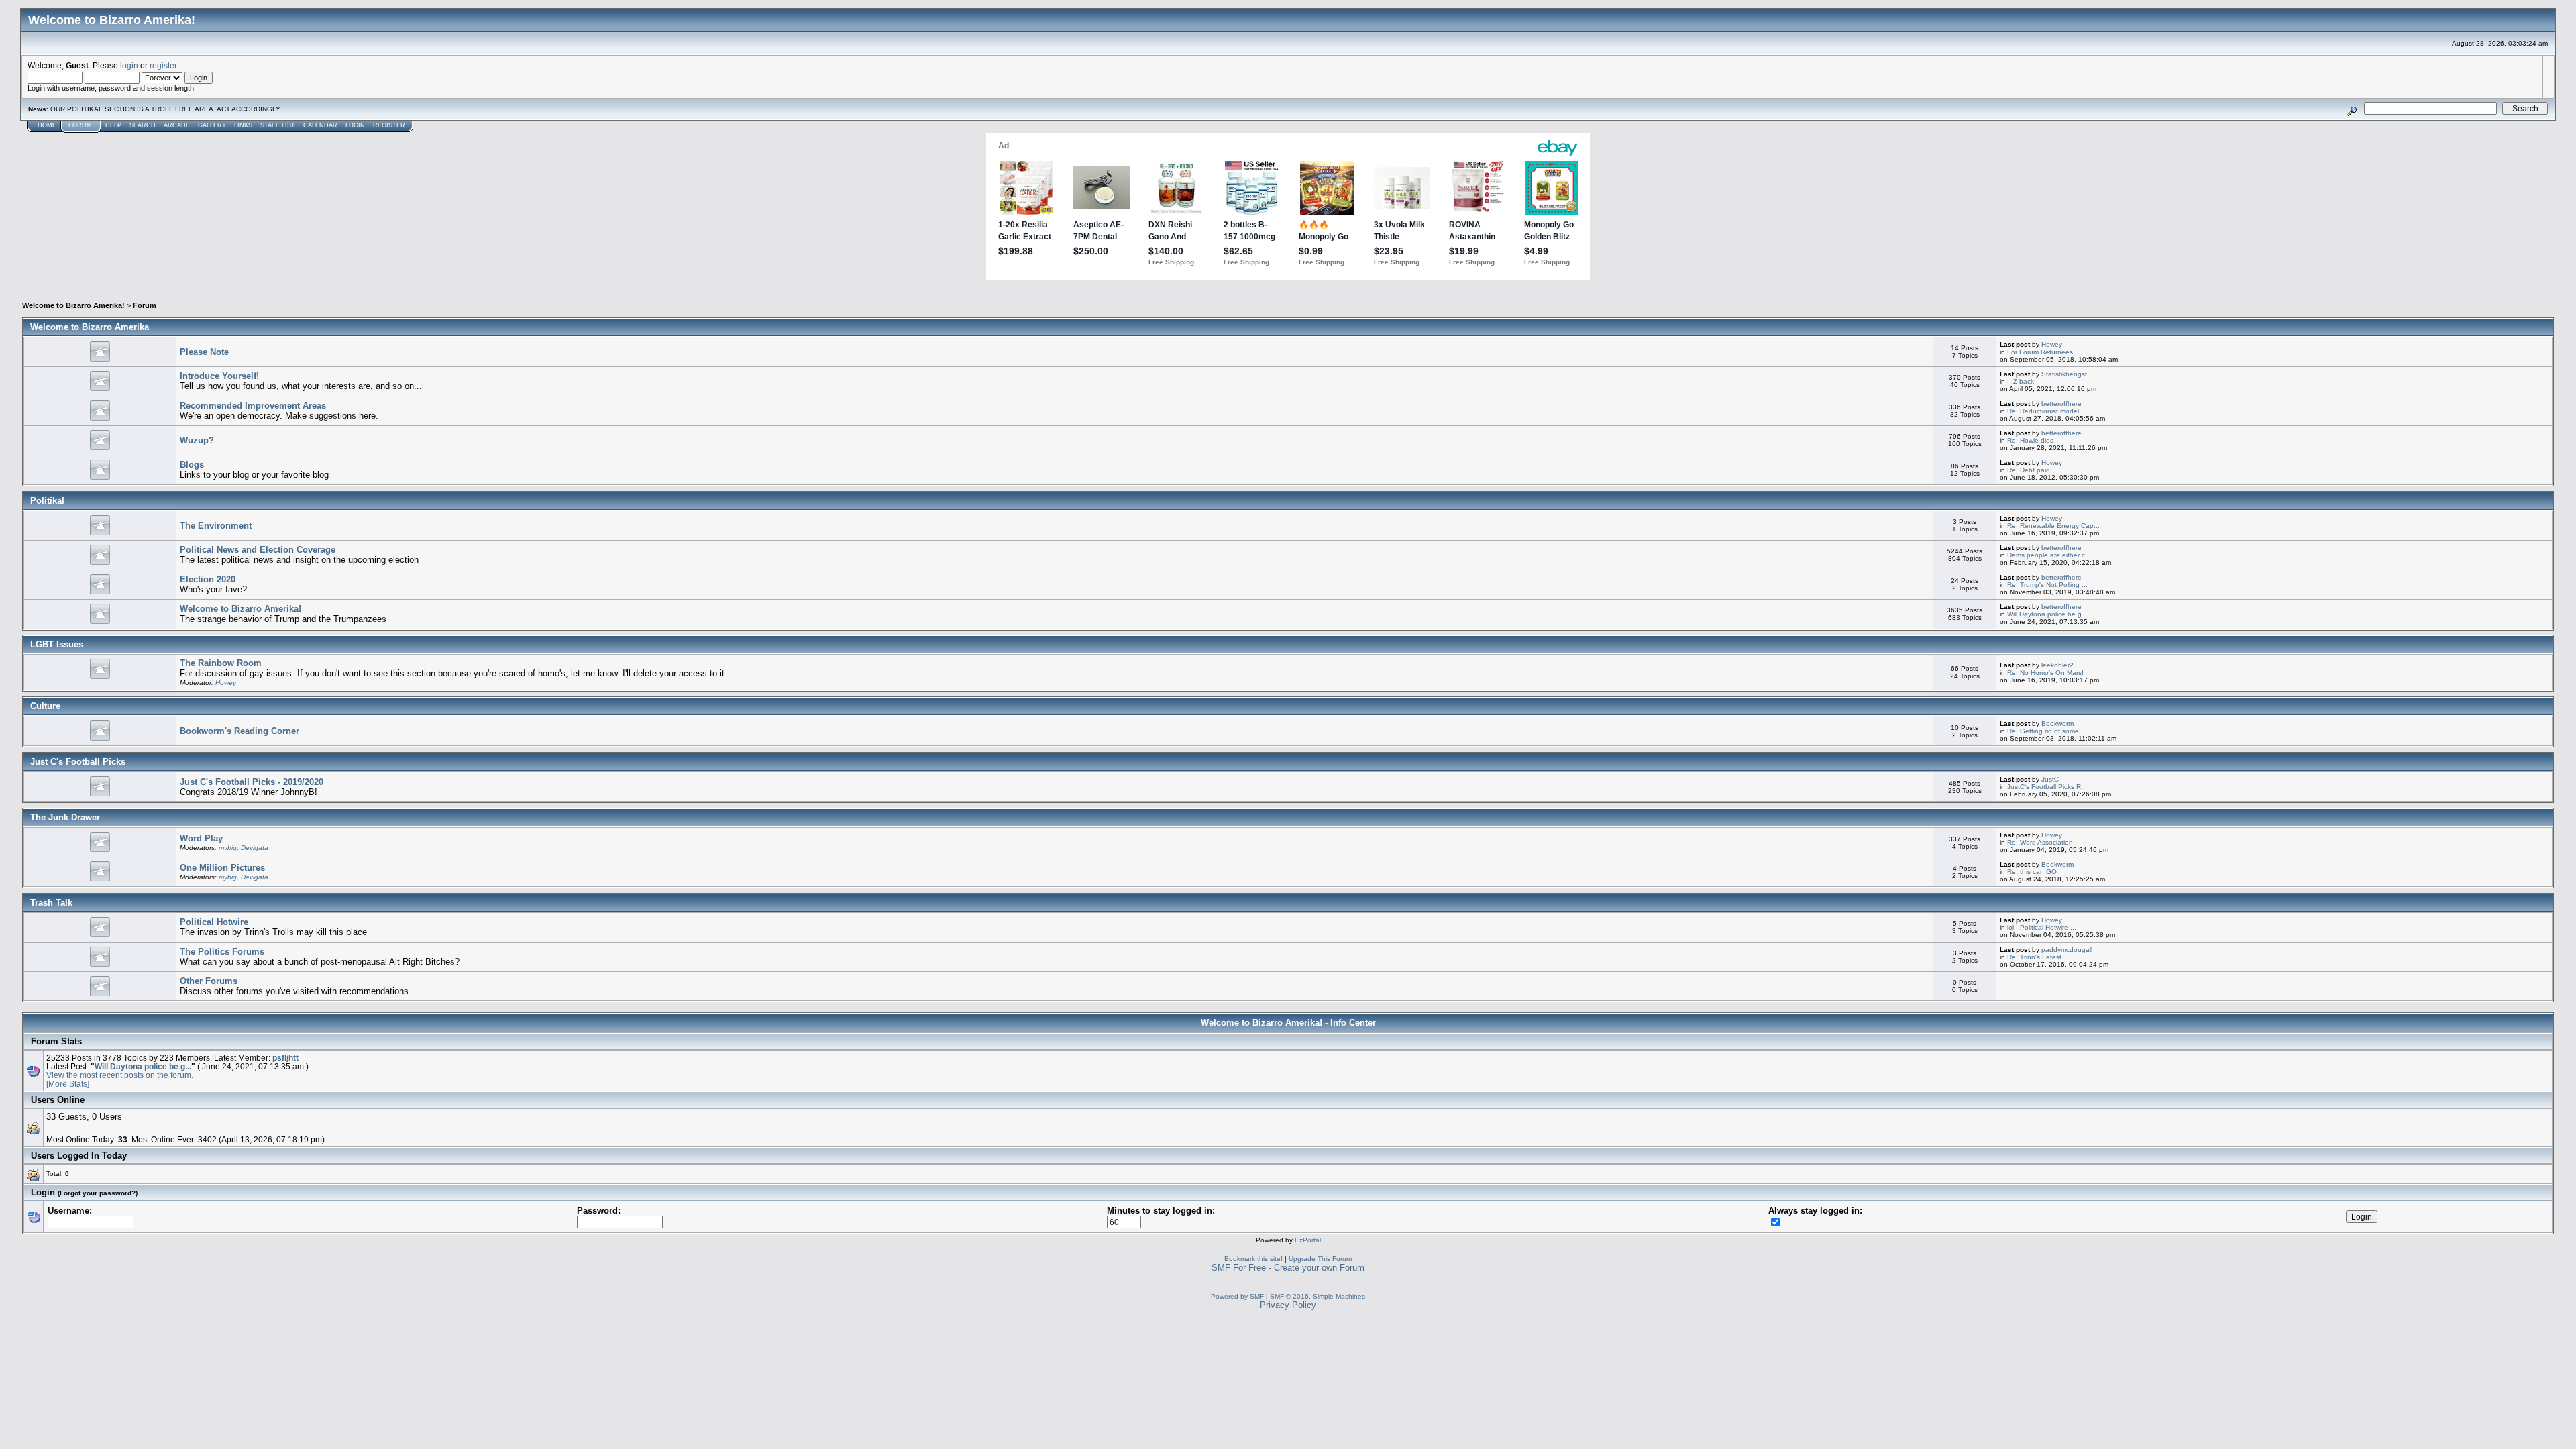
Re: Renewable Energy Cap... (2053, 526)
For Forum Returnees (2040, 352)
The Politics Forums (222, 952)
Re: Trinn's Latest (2034, 957)
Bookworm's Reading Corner (239, 731)
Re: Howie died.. (2033, 440)
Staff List (278, 125)
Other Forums (209, 981)
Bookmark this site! (1253, 1259)
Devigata (255, 848)
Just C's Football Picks (78, 762)
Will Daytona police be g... (2047, 614)
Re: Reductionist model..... (2048, 411)
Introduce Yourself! (219, 376)
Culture (45, 706)
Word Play (201, 838)
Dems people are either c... (2049, 555)
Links (243, 125)
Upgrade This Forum (1320, 1259)
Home (47, 125)
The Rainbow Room (221, 663)
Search (143, 125)
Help (113, 125)
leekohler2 (2057, 665)
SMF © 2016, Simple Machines (1318, 1296)
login (129, 65)
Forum (80, 125)
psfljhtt (285, 1058)
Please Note (204, 352)
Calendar (320, 125)
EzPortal (1308, 1240)
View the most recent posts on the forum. (120, 1075)
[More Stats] (68, 1084)
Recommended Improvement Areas (253, 406)
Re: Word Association (2040, 842)
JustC (2050, 779)
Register (389, 125)
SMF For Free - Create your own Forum (1288, 1268)
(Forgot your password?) (98, 1193)
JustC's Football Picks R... (2047, 787)
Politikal (47, 501)
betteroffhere (2061, 404)
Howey (2052, 344)
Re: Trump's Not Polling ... (2047, 585)
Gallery (212, 125)
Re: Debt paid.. (2031, 470)
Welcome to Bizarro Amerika (90, 327)
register (163, 65)
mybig (228, 848)
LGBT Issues (57, 644)
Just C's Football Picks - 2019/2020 (252, 782)
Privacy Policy (1288, 1305)
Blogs (192, 465)
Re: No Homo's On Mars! (2045, 673)
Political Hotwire (214, 922)
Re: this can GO (2032, 872)
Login (355, 125)
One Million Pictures (222, 868)
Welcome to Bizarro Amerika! (73, 305)
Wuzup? (197, 440)
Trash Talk (51, 903)
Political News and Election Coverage (258, 550)
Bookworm (2057, 723)
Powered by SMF (1237, 1296)
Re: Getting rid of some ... (2047, 731)
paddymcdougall (2067, 950)
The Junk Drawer (65, 817)
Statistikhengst (2064, 374)
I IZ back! (2022, 381)
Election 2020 (208, 579)
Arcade (177, 125)
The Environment (216, 526)
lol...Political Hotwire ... (2042, 927)
